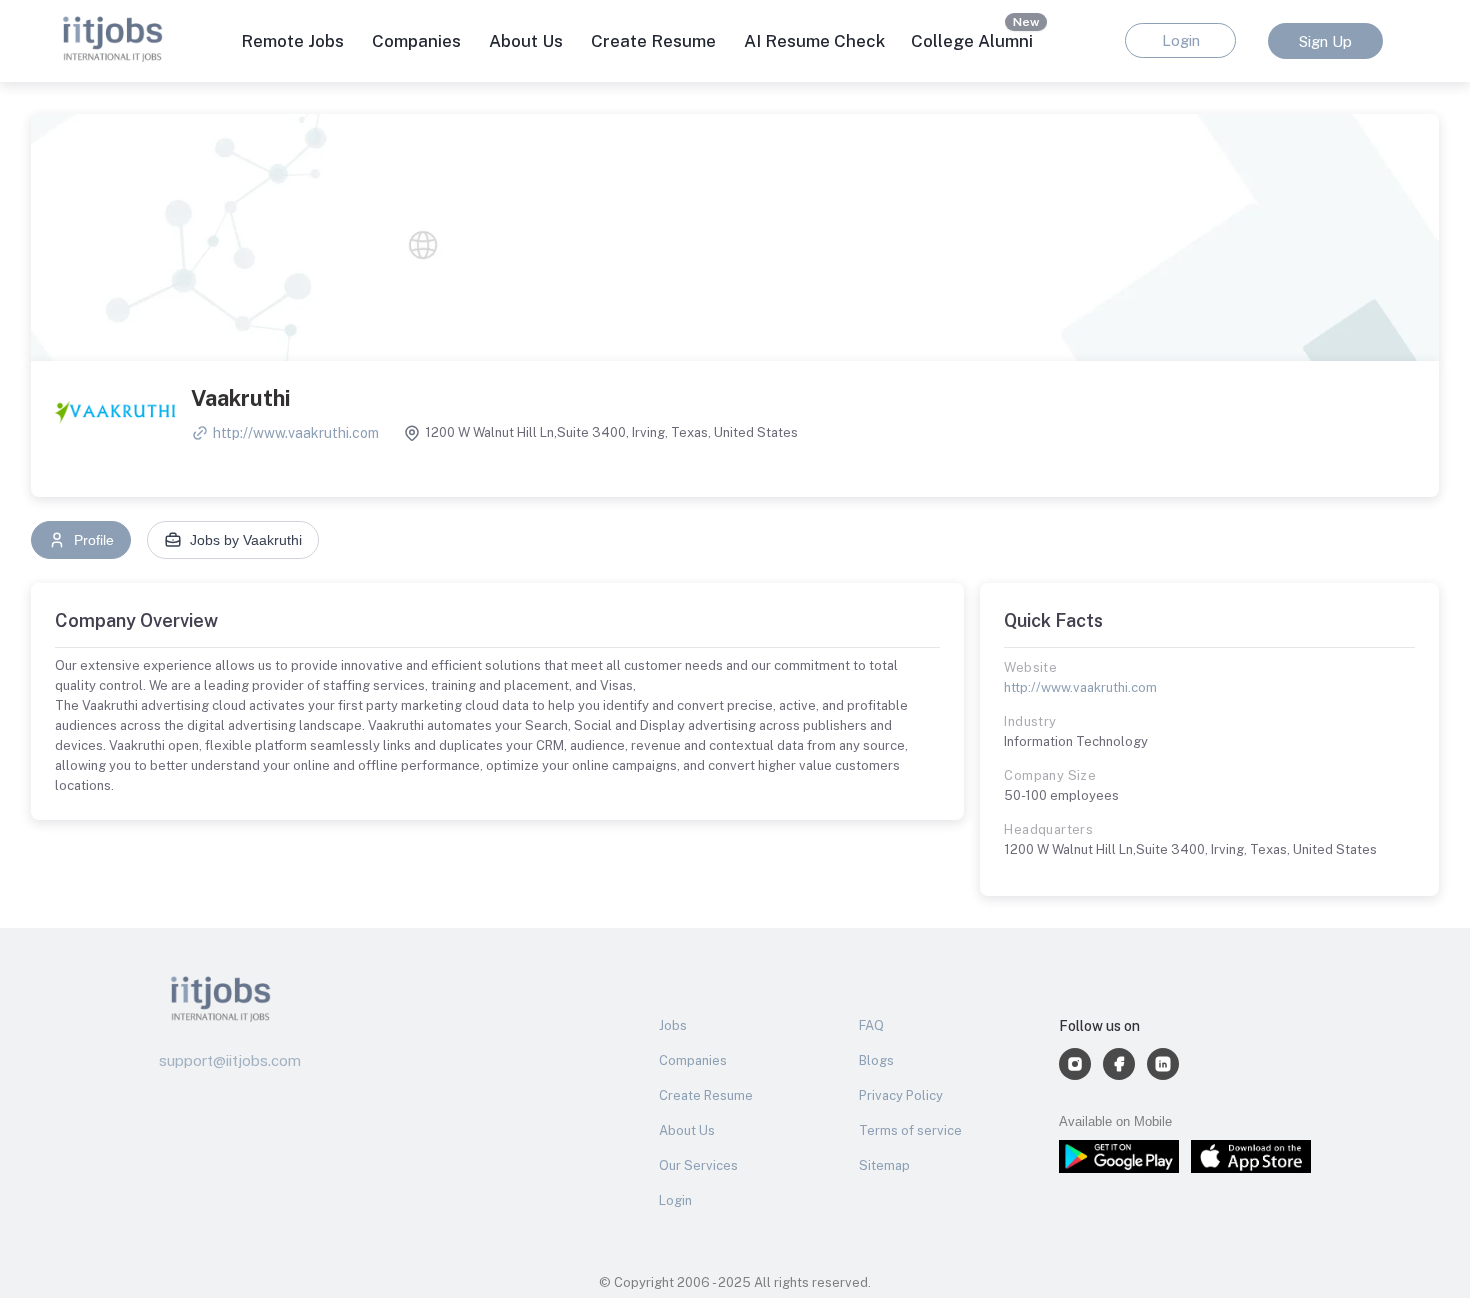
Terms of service (910, 1130)
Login (675, 1200)
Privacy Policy (901, 1095)
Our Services (698, 1165)
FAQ (871, 1025)
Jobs (673, 1025)
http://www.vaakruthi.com (296, 433)
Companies (693, 1060)
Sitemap (884, 1165)
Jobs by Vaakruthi (246, 540)
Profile (94, 540)
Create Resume (653, 41)
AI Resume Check (814, 41)
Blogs (876, 1060)
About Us (526, 41)
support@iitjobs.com (230, 1060)
